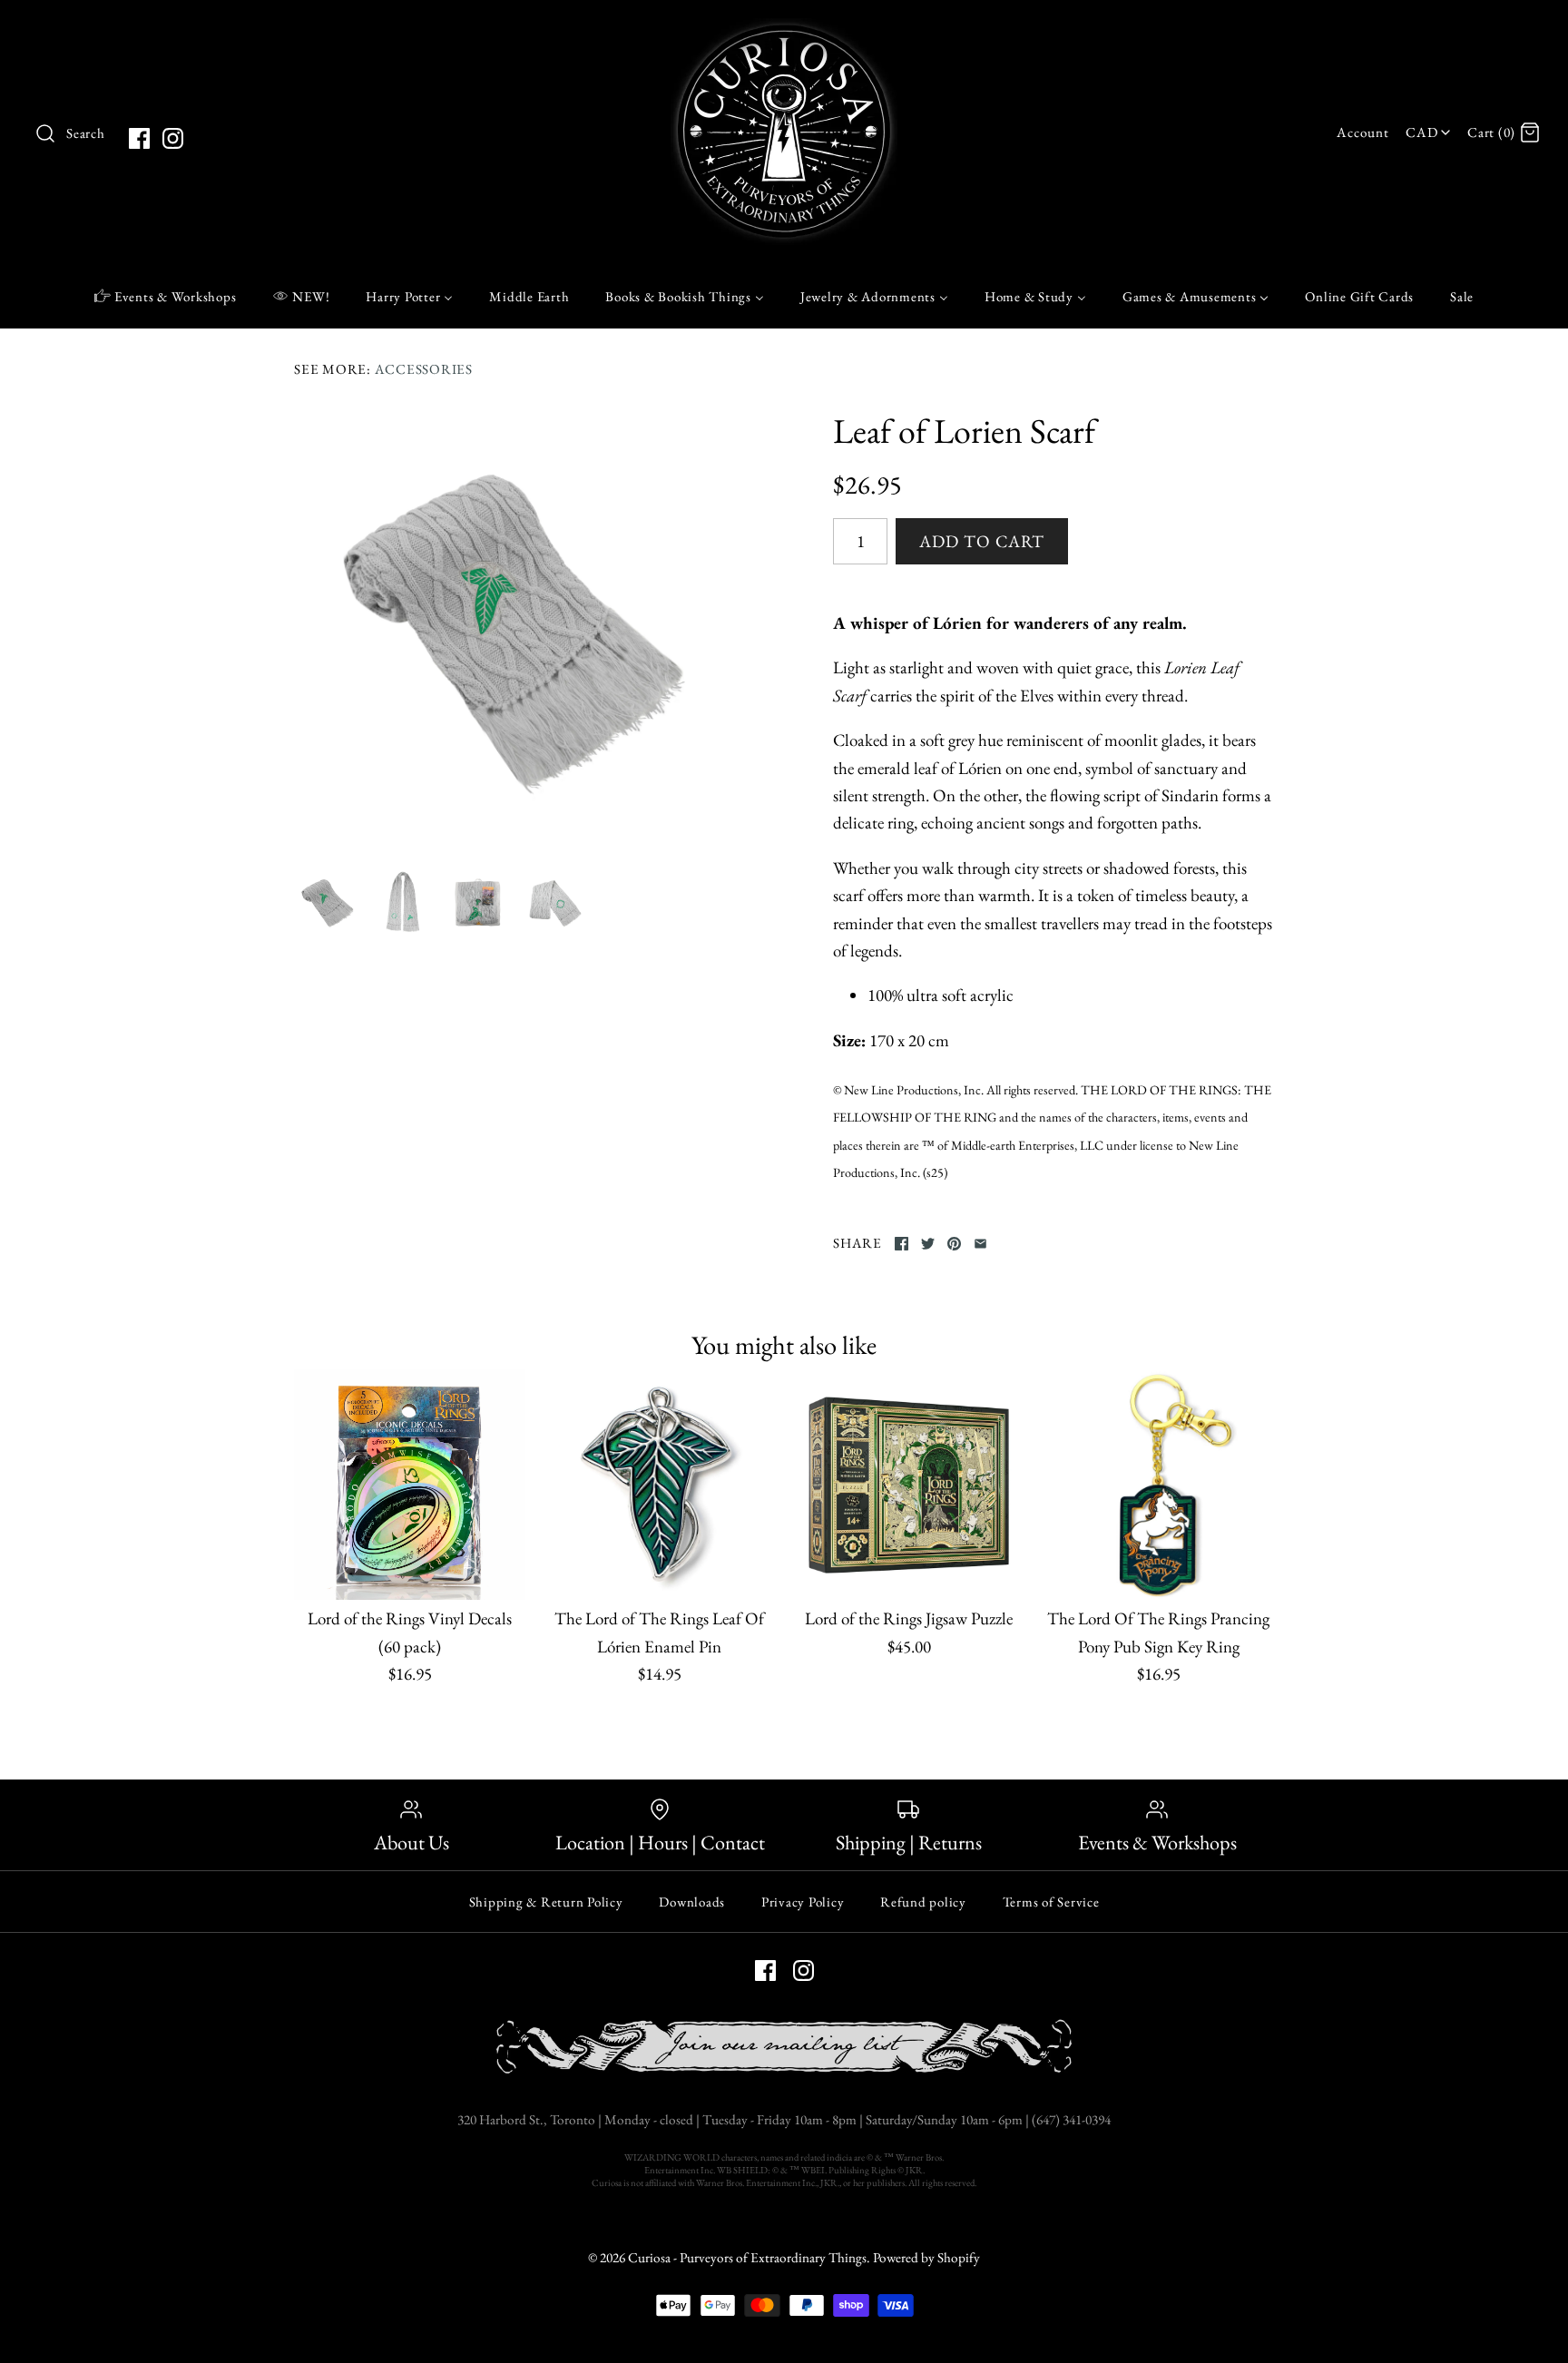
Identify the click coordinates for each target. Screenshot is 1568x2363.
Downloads (692, 1902)
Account (1362, 132)
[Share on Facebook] (902, 1244)
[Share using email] (980, 1244)
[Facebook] (139, 138)
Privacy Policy (803, 1902)
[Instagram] (173, 138)
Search (86, 133)
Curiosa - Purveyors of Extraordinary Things (747, 2258)
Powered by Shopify (926, 2258)
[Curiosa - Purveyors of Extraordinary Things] (784, 31)
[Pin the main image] (954, 1244)
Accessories (424, 369)
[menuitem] (166, 296)
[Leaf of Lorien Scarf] (514, 631)
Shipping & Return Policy (546, 1902)
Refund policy (923, 1902)
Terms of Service (1051, 1902)
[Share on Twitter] (928, 1244)
